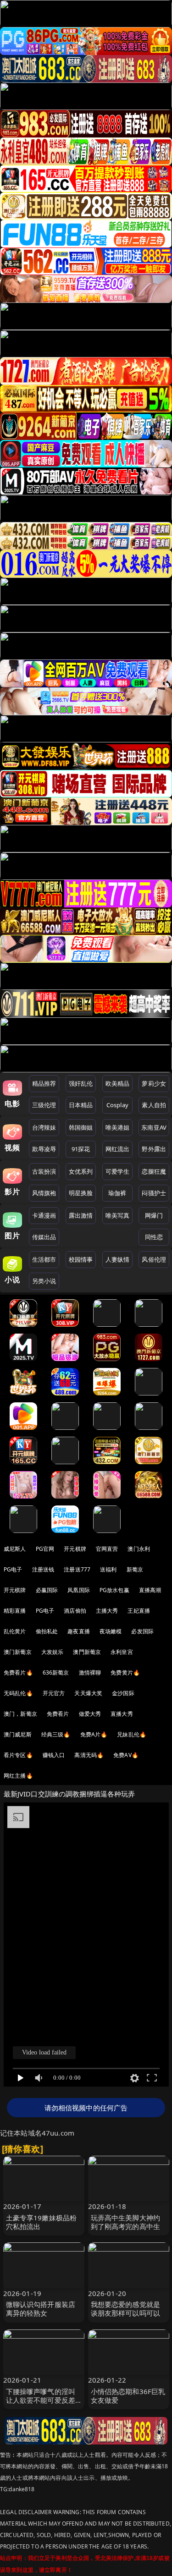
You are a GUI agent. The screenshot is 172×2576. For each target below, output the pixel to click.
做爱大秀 (90, 1714)
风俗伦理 (154, 1259)
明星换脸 (81, 1193)
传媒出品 (44, 1237)
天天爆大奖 (88, 1693)
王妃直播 (139, 1611)
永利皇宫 (122, 1652)
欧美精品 (118, 1083)
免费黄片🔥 (125, 1672)
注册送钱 (43, 1569)
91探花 (81, 1149)
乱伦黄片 (15, 1631)
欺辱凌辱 (44, 1149)
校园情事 (81, 1259)
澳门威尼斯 (18, 1734)
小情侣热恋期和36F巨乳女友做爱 (128, 2396)
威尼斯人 (15, 1549)
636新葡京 (56, 1672)
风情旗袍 (44, 1193)
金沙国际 (123, 1693)
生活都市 (44, 1259)
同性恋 (154, 1237)
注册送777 (77, 1569)
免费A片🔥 (94, 1734)
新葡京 (135, 1569)
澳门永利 (139, 1549)
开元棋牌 (75, 1549)
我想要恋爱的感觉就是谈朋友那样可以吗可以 (126, 2309)
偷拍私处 (47, 1631)
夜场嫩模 (111, 1631)
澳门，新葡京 (20, 1714)
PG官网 (45, 1549)
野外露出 (154, 1149)
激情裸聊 (90, 1672)
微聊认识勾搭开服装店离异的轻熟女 (41, 2309)
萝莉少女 (154, 1083)
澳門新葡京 (87, 1652)
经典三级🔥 (56, 1734)
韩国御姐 (81, 1127)
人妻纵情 (118, 1259)
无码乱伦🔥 (18, 1693)
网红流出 (118, 1149)
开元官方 (54, 1693)
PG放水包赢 (114, 1590)
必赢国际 (47, 1590)
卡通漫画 (44, 1215)
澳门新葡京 (18, 1652)
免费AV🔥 (126, 1755)
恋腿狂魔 (154, 1171)
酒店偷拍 (75, 1611)
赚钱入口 (54, 1755)
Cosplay (117, 1105)
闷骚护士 (154, 1193)
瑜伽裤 (117, 1193)
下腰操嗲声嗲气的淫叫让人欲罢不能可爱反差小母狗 (41, 2400)
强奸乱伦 (81, 1083)
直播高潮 (150, 1590)
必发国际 (142, 1631)
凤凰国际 (79, 1590)
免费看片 (58, 1714)
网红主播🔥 (18, 1776)
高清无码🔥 (89, 1755)
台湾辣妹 (44, 1127)
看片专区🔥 (18, 1755)
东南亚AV (154, 1127)
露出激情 (81, 1215)
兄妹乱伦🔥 (132, 1734)
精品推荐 (44, 1083)
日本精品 (81, 1105)
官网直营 (107, 1549)
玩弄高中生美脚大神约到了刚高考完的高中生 (126, 2222)
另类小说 (44, 1281)
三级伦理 (44, 1105)
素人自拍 (154, 1105)
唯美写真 (118, 1215)
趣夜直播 (79, 1631)
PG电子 (13, 1569)
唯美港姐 (118, 1127)
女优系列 (81, 1171)
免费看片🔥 (18, 1672)
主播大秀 (107, 1611)
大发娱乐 (53, 1652)
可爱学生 (118, 1171)
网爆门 (154, 1215)
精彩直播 (15, 1611)
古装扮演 (44, 1171)
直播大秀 (122, 1714)
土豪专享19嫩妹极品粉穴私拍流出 (42, 2222)
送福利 (108, 1569)
